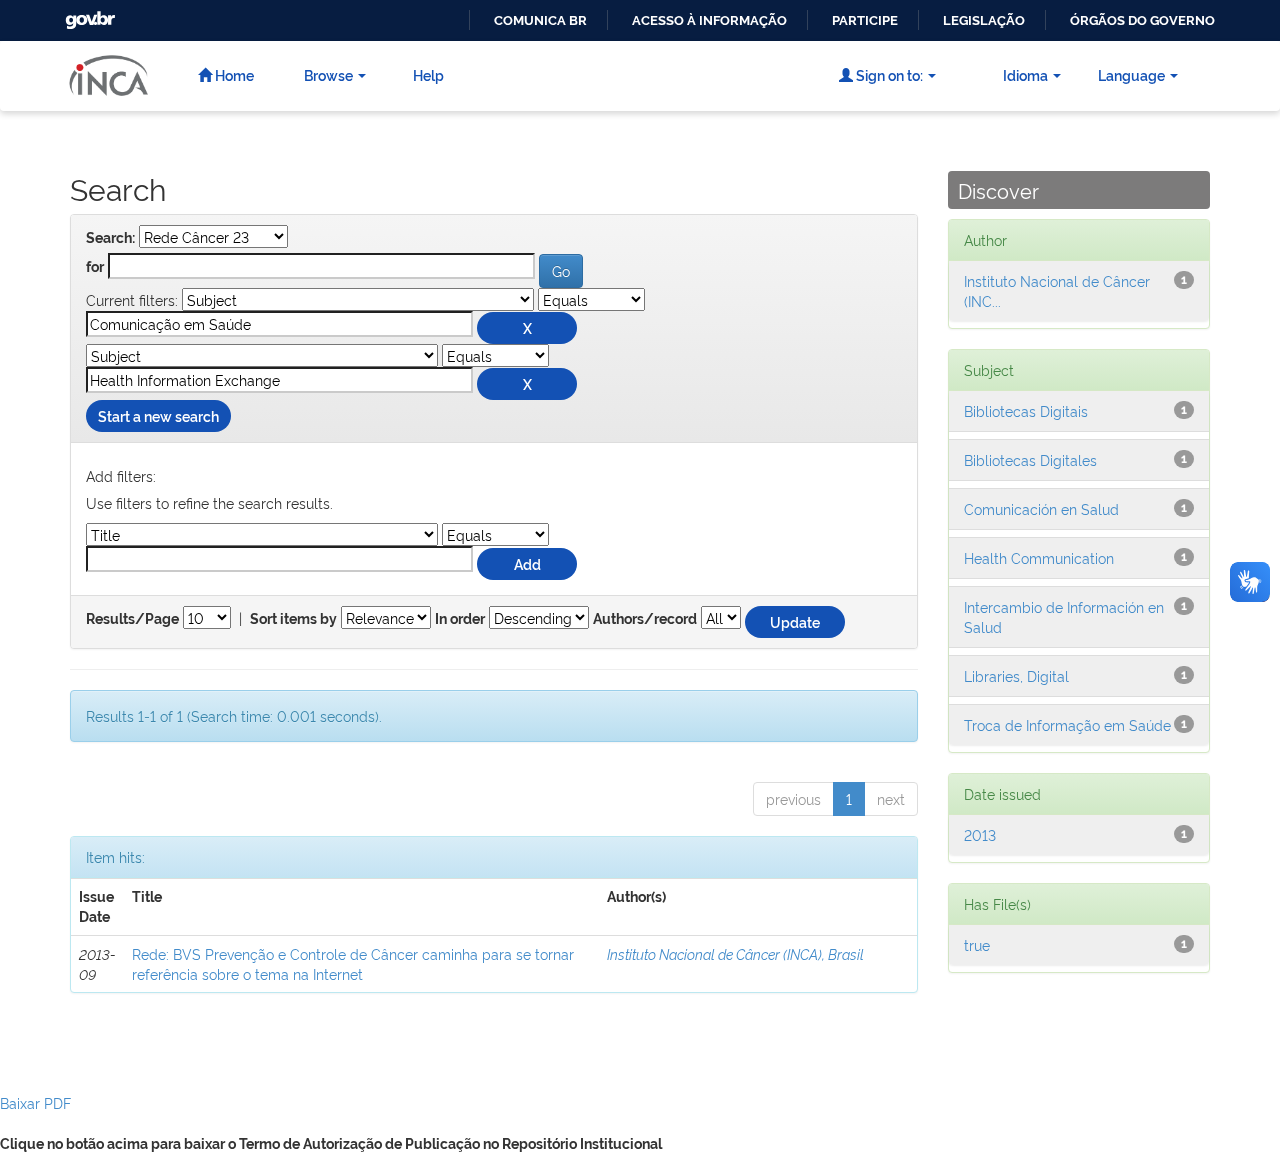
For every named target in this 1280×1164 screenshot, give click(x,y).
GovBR (88, 14)
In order (460, 619)
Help (428, 74)
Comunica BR (540, 20)
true (977, 944)
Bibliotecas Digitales (1030, 459)
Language (1131, 74)
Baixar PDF (35, 1102)
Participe (865, 20)
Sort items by (293, 619)
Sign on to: (888, 74)
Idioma (1025, 74)
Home (233, 74)
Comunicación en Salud (1041, 508)
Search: (110, 238)
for (95, 267)
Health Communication (1039, 557)
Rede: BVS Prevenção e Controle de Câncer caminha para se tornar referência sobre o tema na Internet (353, 963)
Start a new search (158, 415)
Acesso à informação (709, 20)
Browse (328, 74)
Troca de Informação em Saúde (1067, 724)
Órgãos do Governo (1142, 20)
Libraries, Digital (1016, 675)
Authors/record (645, 619)
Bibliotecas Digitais (1026, 410)
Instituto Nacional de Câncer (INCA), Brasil (735, 953)
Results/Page (132, 619)
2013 (980, 834)
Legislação (984, 20)
